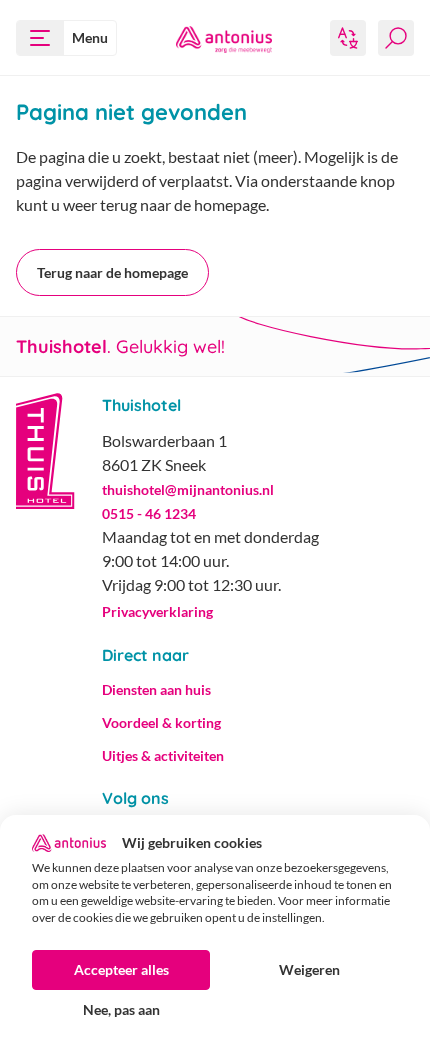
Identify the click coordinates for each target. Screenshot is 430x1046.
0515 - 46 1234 (149, 513)
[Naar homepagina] (224, 38)
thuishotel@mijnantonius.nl (188, 489)
